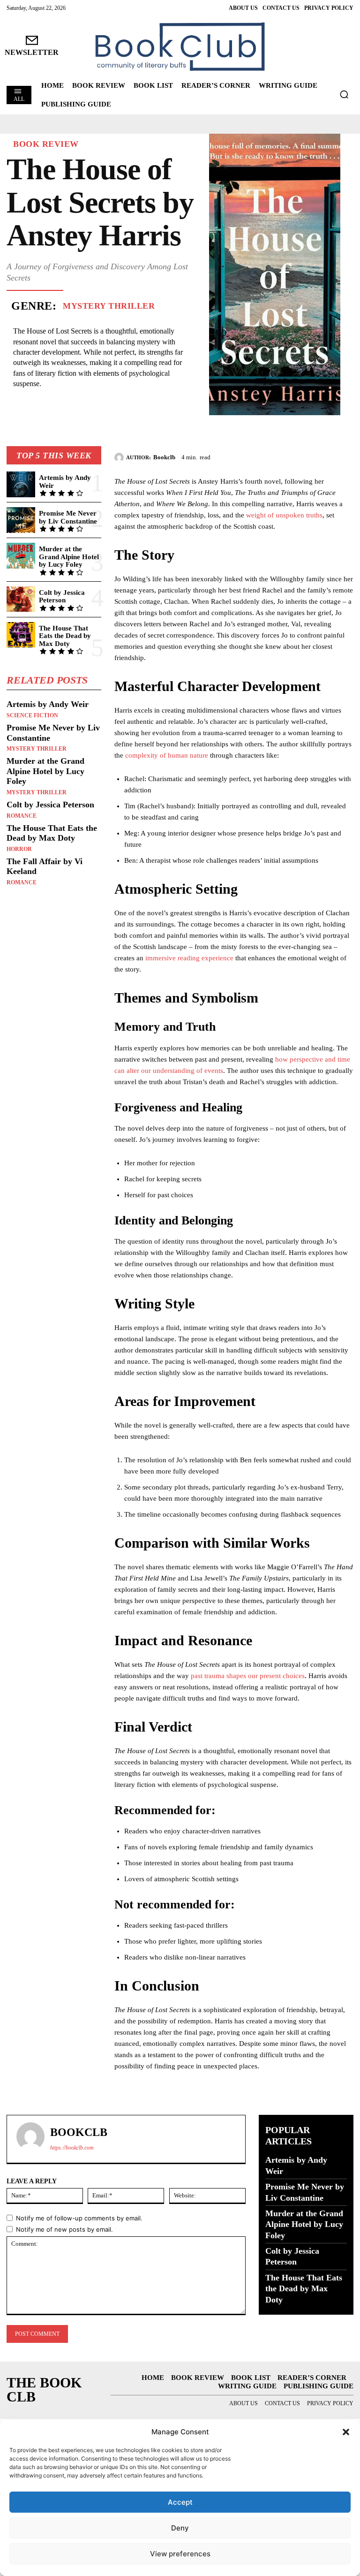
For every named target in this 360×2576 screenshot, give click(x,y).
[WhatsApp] (344, 456)
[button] (346, 2432)
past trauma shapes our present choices (248, 1676)
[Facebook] (279, 456)
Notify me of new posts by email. (64, 2229)
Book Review (46, 144)
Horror (19, 849)
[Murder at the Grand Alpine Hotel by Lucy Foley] (21, 556)
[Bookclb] (120, 457)
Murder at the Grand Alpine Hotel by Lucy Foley (69, 557)
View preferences (180, 2554)
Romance (22, 816)
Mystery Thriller (109, 306)
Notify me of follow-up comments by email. (79, 2218)
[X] (301, 456)
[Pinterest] (322, 456)
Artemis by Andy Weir (48, 704)
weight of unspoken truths (284, 515)
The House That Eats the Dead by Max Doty (65, 636)
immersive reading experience (189, 958)
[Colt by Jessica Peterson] (21, 599)
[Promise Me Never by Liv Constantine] (21, 520)
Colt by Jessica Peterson (62, 597)
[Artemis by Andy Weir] (21, 484)
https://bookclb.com (72, 2148)
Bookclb (164, 457)
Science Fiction (32, 715)
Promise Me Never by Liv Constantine (68, 517)
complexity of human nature (167, 755)
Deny (180, 2528)
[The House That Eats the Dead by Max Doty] (21, 635)
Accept (180, 2502)
